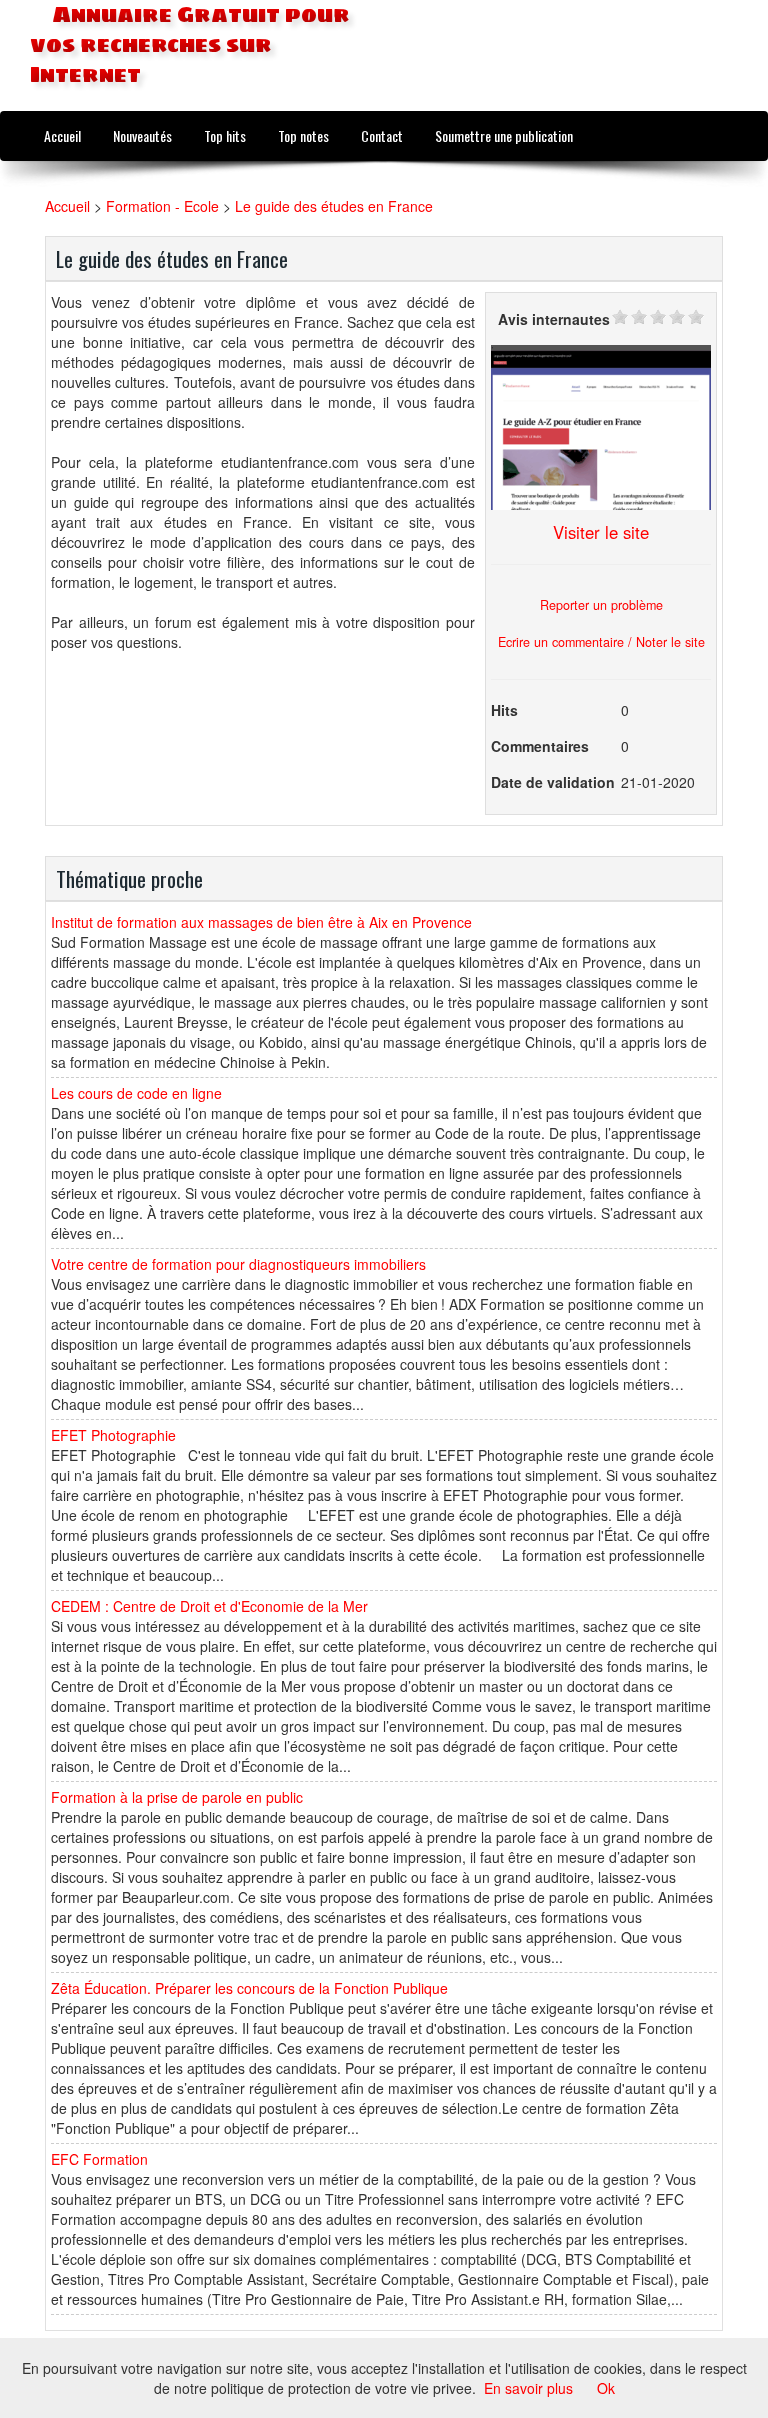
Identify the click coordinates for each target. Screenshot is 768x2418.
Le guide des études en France (334, 206)
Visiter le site (601, 532)
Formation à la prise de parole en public (177, 1797)
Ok (606, 2388)
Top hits (225, 135)
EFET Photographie (113, 1435)
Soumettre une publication (504, 135)
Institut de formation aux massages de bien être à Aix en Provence (261, 922)
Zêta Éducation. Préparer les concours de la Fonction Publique (249, 1988)
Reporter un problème (601, 605)
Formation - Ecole (162, 206)
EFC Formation (99, 2159)
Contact (382, 135)
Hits (504, 710)
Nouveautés (142, 135)
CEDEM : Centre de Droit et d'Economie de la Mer (209, 1606)
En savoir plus (528, 2388)
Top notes (303, 135)
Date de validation (553, 782)
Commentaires (540, 746)
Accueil (62, 135)
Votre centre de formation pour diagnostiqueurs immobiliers (238, 1264)
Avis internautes (554, 319)
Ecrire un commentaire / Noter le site (601, 642)
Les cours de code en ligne (136, 1093)
